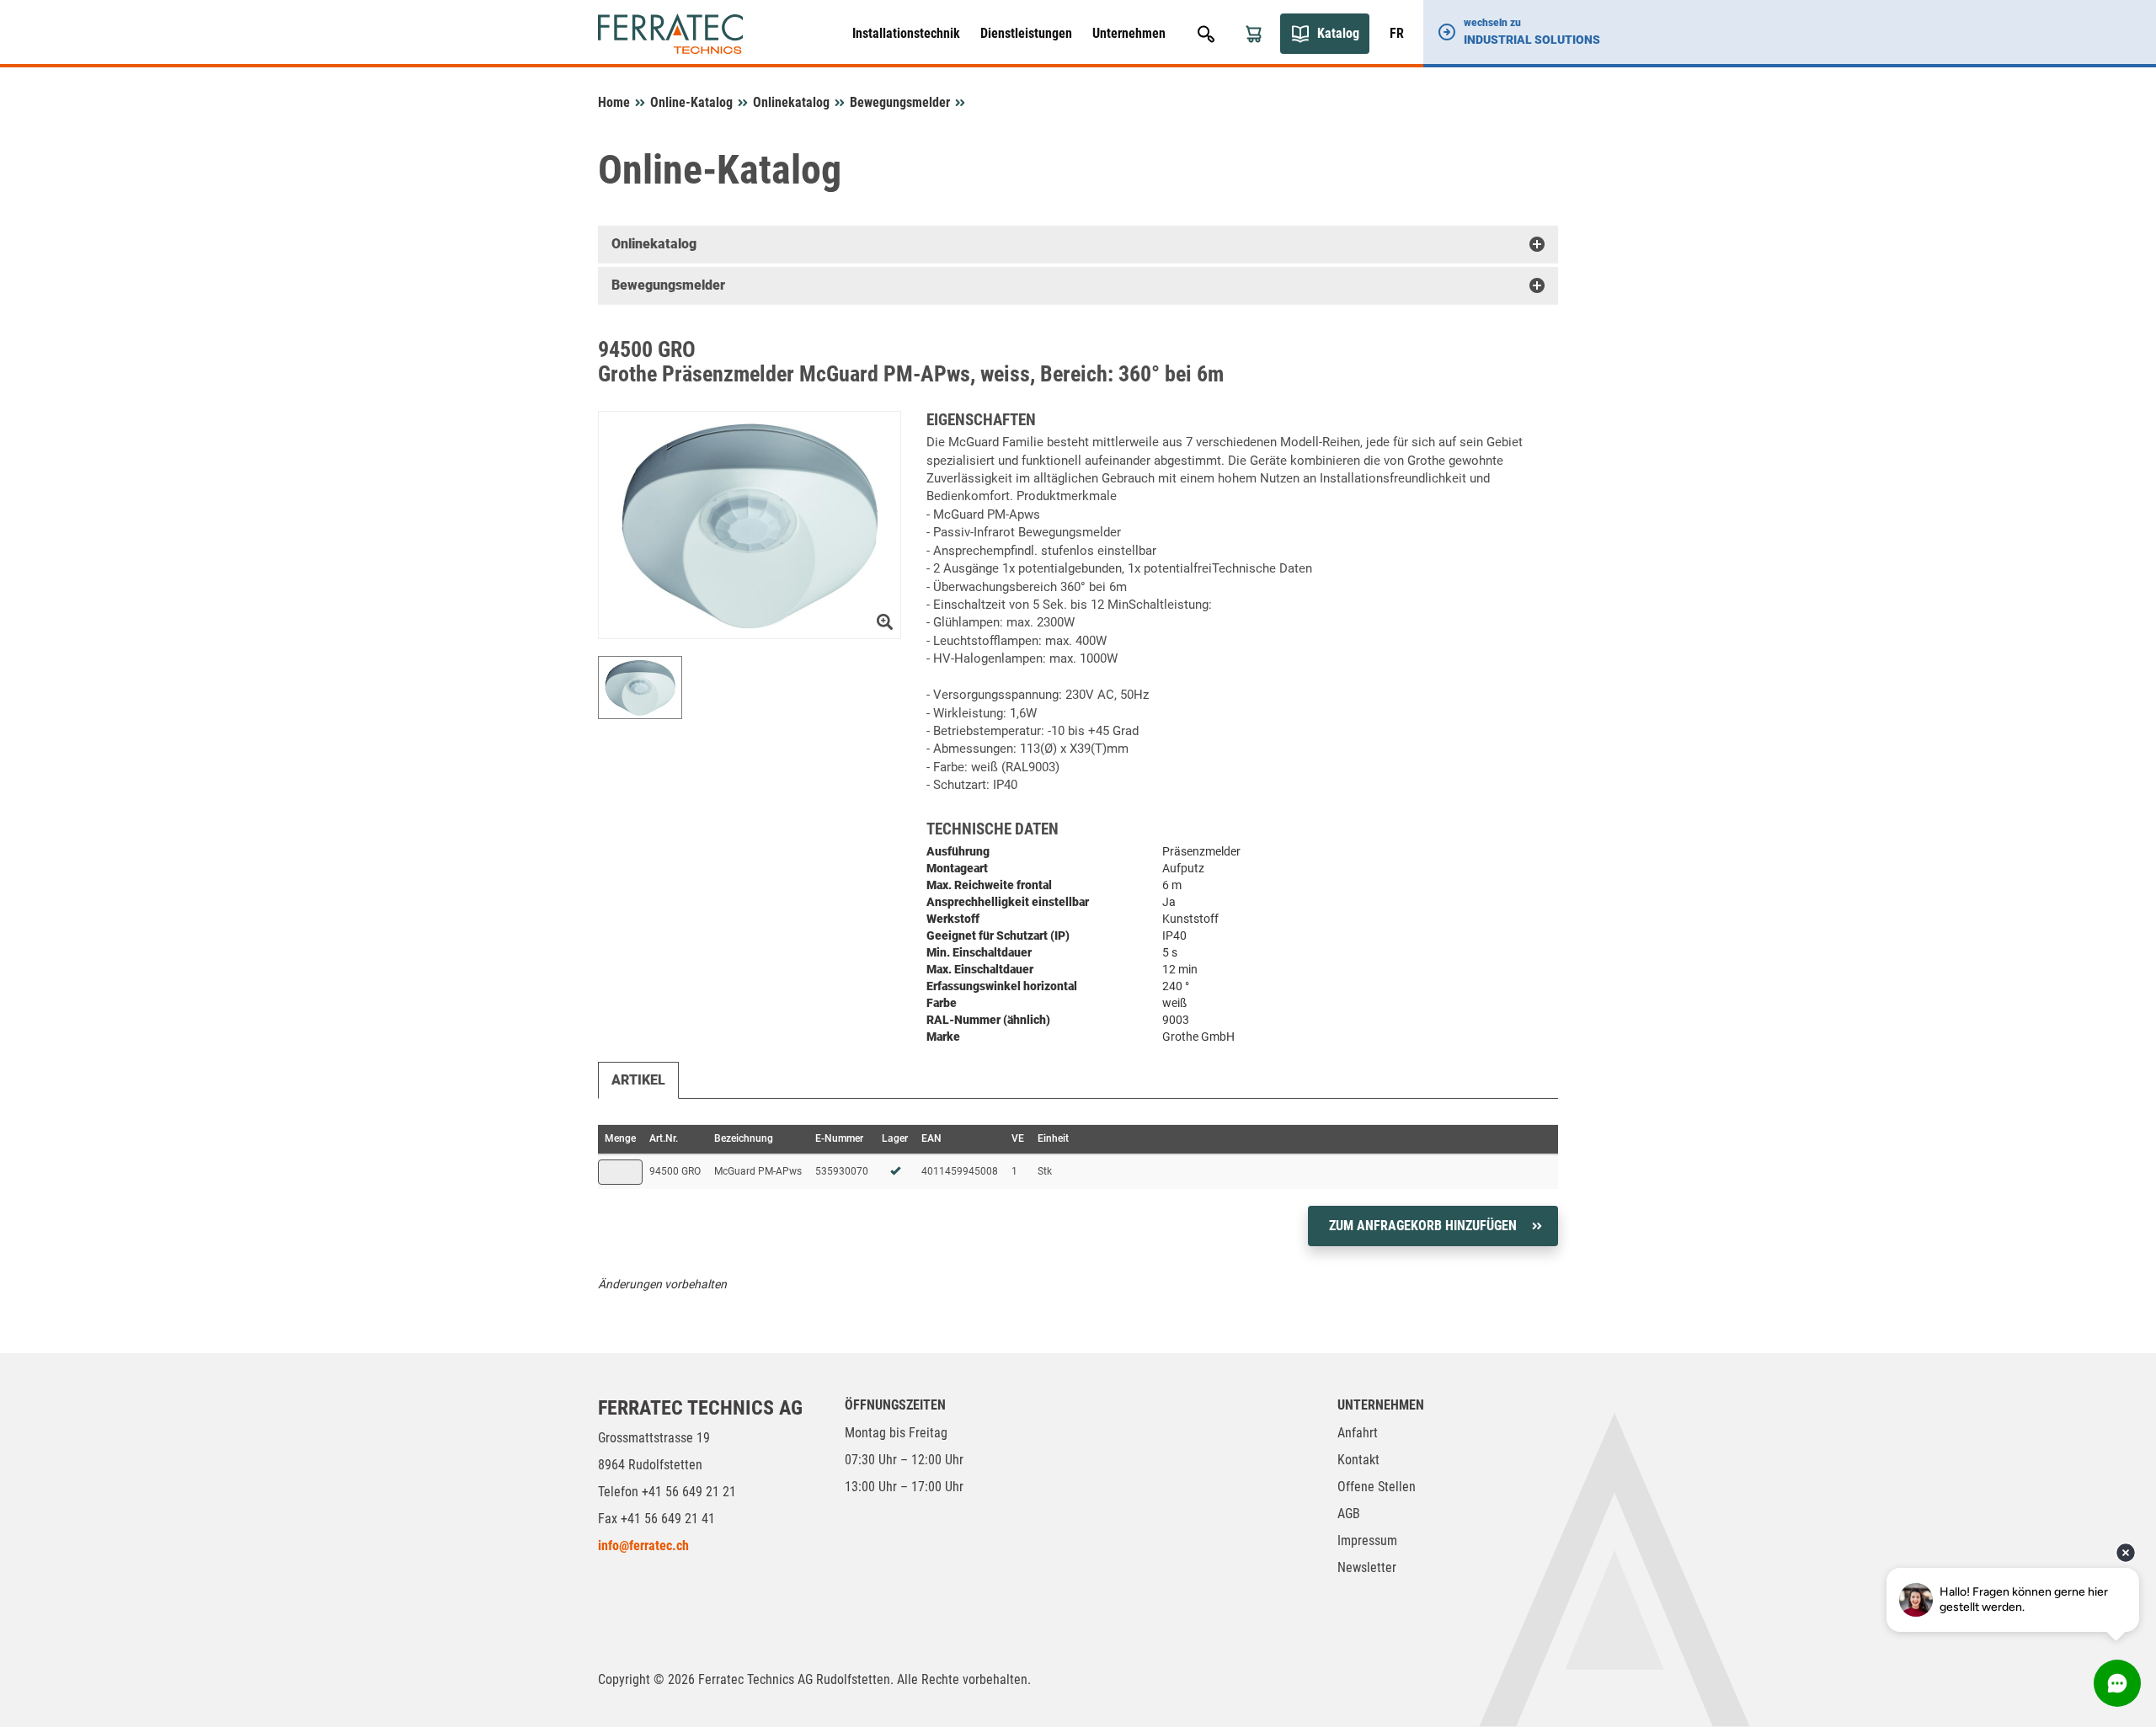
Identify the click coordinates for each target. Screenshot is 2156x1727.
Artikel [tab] (638, 1080)
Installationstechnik (906, 33)
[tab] (1078, 244)
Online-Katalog (691, 102)
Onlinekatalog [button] (654, 244)
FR (1397, 33)
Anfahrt (1358, 1433)
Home (614, 102)
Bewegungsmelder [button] (668, 285)
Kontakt (1358, 1460)
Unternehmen (1129, 33)
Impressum (1367, 1540)
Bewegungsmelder (900, 102)
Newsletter (1367, 1567)
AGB (1349, 1514)
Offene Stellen (1377, 1487)
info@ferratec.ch (643, 1546)
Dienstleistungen (1026, 33)
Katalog (1338, 33)
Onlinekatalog (791, 102)
